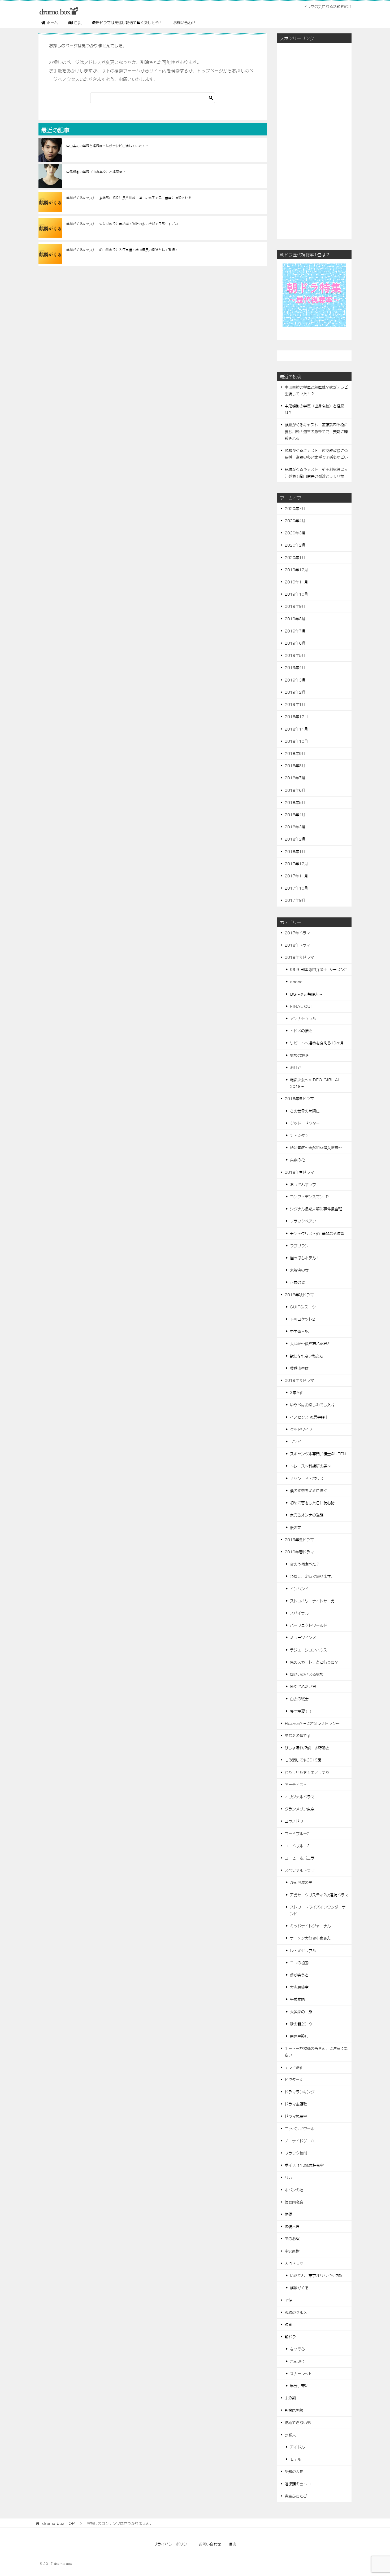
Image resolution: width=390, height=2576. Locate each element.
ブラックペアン (303, 1221)
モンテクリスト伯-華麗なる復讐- (318, 1233)
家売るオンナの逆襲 (307, 1515)
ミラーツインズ (303, 1637)
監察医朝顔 (294, 2410)
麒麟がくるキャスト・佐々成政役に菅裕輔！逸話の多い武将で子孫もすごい (122, 224)
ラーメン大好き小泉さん (310, 1938)
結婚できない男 (298, 2423)
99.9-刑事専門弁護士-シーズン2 (318, 969)
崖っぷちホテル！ (305, 1258)
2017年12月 (296, 864)
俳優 (288, 2214)
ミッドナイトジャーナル (310, 1926)
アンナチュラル (303, 1018)
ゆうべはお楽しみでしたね (312, 1405)
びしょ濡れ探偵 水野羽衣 (307, 1748)
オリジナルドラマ (300, 1797)
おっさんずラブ (303, 1184)
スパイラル (299, 1613)
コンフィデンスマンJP (309, 1197)
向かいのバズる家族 (307, 1674)
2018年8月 (295, 766)
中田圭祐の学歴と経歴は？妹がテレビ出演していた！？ (107, 146)
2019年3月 (295, 680)
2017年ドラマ (297, 933)
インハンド (299, 1589)
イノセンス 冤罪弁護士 (309, 1417)
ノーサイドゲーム (300, 2141)
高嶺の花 (297, 1160)
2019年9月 (295, 606)
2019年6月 (295, 643)
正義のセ (297, 1282)
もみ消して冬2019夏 (303, 1760)
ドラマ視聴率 (296, 2116)
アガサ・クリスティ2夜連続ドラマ (319, 1895)
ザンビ (296, 1441)
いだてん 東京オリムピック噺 (316, 2275)
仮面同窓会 (294, 2202)
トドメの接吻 (301, 1031)
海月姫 (296, 1067)
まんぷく (297, 2361)
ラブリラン (299, 1246)
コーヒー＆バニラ (300, 1858)
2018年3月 (295, 827)
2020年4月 (295, 521)
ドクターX (293, 2080)
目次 (233, 2544)
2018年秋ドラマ (299, 1295)
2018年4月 (295, 815)
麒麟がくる (299, 2288)
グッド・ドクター (305, 1123)
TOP (59, 2523)
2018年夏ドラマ (299, 1098)
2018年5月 (295, 802)
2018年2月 (295, 839)
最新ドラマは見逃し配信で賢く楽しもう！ (127, 23)
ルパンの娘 (294, 2190)
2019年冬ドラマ (299, 1380)
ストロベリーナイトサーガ (312, 1601)
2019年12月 (296, 570)
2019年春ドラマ (299, 1552)
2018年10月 (296, 741)
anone (296, 982)
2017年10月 (296, 888)
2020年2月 (295, 545)
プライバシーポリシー (172, 2544)
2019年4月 (295, 667)
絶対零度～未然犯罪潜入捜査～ (316, 1148)
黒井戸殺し (299, 2036)
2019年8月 (295, 619)
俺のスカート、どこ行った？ (314, 1662)
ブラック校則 (296, 2153)
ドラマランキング (300, 2092)
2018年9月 (295, 753)
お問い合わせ (184, 23)
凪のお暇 (292, 2239)
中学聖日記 (299, 1331)
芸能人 (290, 2435)
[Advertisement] (314, 140)
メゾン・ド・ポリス (307, 1478)
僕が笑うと (299, 1975)
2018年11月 (296, 729)
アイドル (297, 2447)
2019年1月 (295, 704)
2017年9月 (295, 900)
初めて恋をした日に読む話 (312, 1503)
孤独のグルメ (296, 2312)
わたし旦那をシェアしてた (307, 1772)
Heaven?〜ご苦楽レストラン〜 (312, 1723)
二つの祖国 (299, 1963)
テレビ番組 (294, 2067)
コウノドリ (294, 1821)
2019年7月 (295, 631)
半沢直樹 (292, 2251)
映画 (288, 2324)
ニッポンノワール (300, 2129)
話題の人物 (294, 2471)
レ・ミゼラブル (303, 1950)
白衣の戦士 (299, 1699)
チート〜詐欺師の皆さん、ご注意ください (316, 2052)
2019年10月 (296, 594)
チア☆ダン (299, 1135)
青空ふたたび (296, 2496)
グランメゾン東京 (300, 1809)
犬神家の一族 (301, 2012)
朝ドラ (290, 2337)
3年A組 (297, 1392)
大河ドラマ (294, 2263)
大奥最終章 (299, 1987)
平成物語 (297, 1999)
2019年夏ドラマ (299, 1540)
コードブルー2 (297, 1834)
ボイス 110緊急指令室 (304, 2165)
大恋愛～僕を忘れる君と (310, 1343)
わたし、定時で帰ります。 (312, 1576)
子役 (288, 2300)
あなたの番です (298, 1735)
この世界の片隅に (305, 1111)
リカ (288, 2177)
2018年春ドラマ (299, 1172)
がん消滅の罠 (301, 1882)
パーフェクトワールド (309, 1625)
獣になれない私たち (307, 1356)
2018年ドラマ (297, 945)
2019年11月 (296, 582)
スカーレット (301, 2373)
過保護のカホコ (298, 2484)
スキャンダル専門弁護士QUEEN (318, 1454)
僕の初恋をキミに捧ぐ (309, 1491)
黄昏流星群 (299, 1368)
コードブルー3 (297, 1846)
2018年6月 (295, 790)
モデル (296, 2459)
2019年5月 (295, 655)
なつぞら (297, 2349)
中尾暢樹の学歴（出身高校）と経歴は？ (96, 172)
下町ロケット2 (302, 1319)
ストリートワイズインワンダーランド (318, 1910)
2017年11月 (296, 876)
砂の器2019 (301, 2024)
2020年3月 (295, 533)
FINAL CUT (302, 1006)
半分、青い (299, 2386)
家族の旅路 (299, 1055)
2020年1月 (295, 557)
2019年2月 (295, 692)
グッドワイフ (301, 1429)
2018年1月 (295, 851)
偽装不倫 (292, 2226)
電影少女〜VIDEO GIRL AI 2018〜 (315, 1083)
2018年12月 (296, 716)
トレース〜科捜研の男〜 (310, 1466)
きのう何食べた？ (305, 1564)
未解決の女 (299, 1270)
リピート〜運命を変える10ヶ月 (317, 1043)
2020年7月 (295, 508)
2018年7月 (295, 778)
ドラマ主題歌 (296, 2104)
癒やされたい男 (303, 1686)
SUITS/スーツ (303, 1307)
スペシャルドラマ (300, 1870)
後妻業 (296, 1527)
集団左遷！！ (301, 1711)
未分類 (290, 2398)
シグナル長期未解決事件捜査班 (316, 1209)
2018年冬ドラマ (299, 957)
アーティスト (296, 1784)
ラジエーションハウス (309, 1650)
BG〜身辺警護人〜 (306, 994)
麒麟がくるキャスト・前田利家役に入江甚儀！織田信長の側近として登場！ (122, 250)
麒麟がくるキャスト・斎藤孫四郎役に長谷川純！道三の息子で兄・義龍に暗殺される (129, 198)
